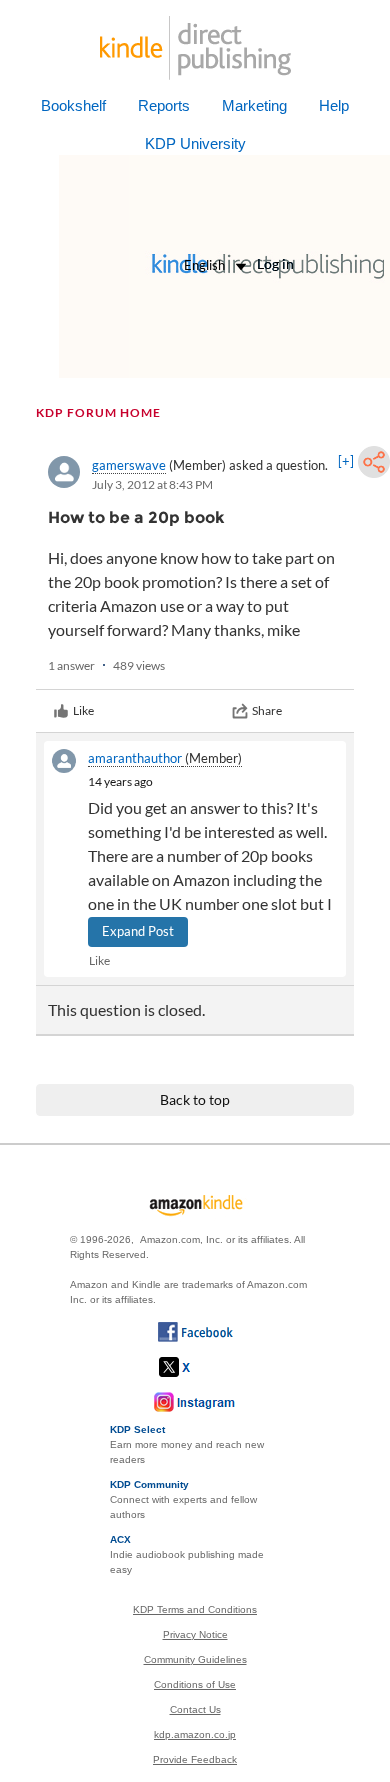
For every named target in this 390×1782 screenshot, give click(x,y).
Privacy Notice (195, 1634)
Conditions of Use (195, 1684)
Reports (164, 105)
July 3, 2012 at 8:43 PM (152, 484)
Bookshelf (73, 105)
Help (334, 105)
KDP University (195, 143)
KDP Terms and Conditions (195, 1609)
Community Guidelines (195, 1659)
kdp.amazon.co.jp (195, 1734)
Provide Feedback (195, 1759)
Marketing (254, 105)
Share (267, 710)
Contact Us (195, 1709)
